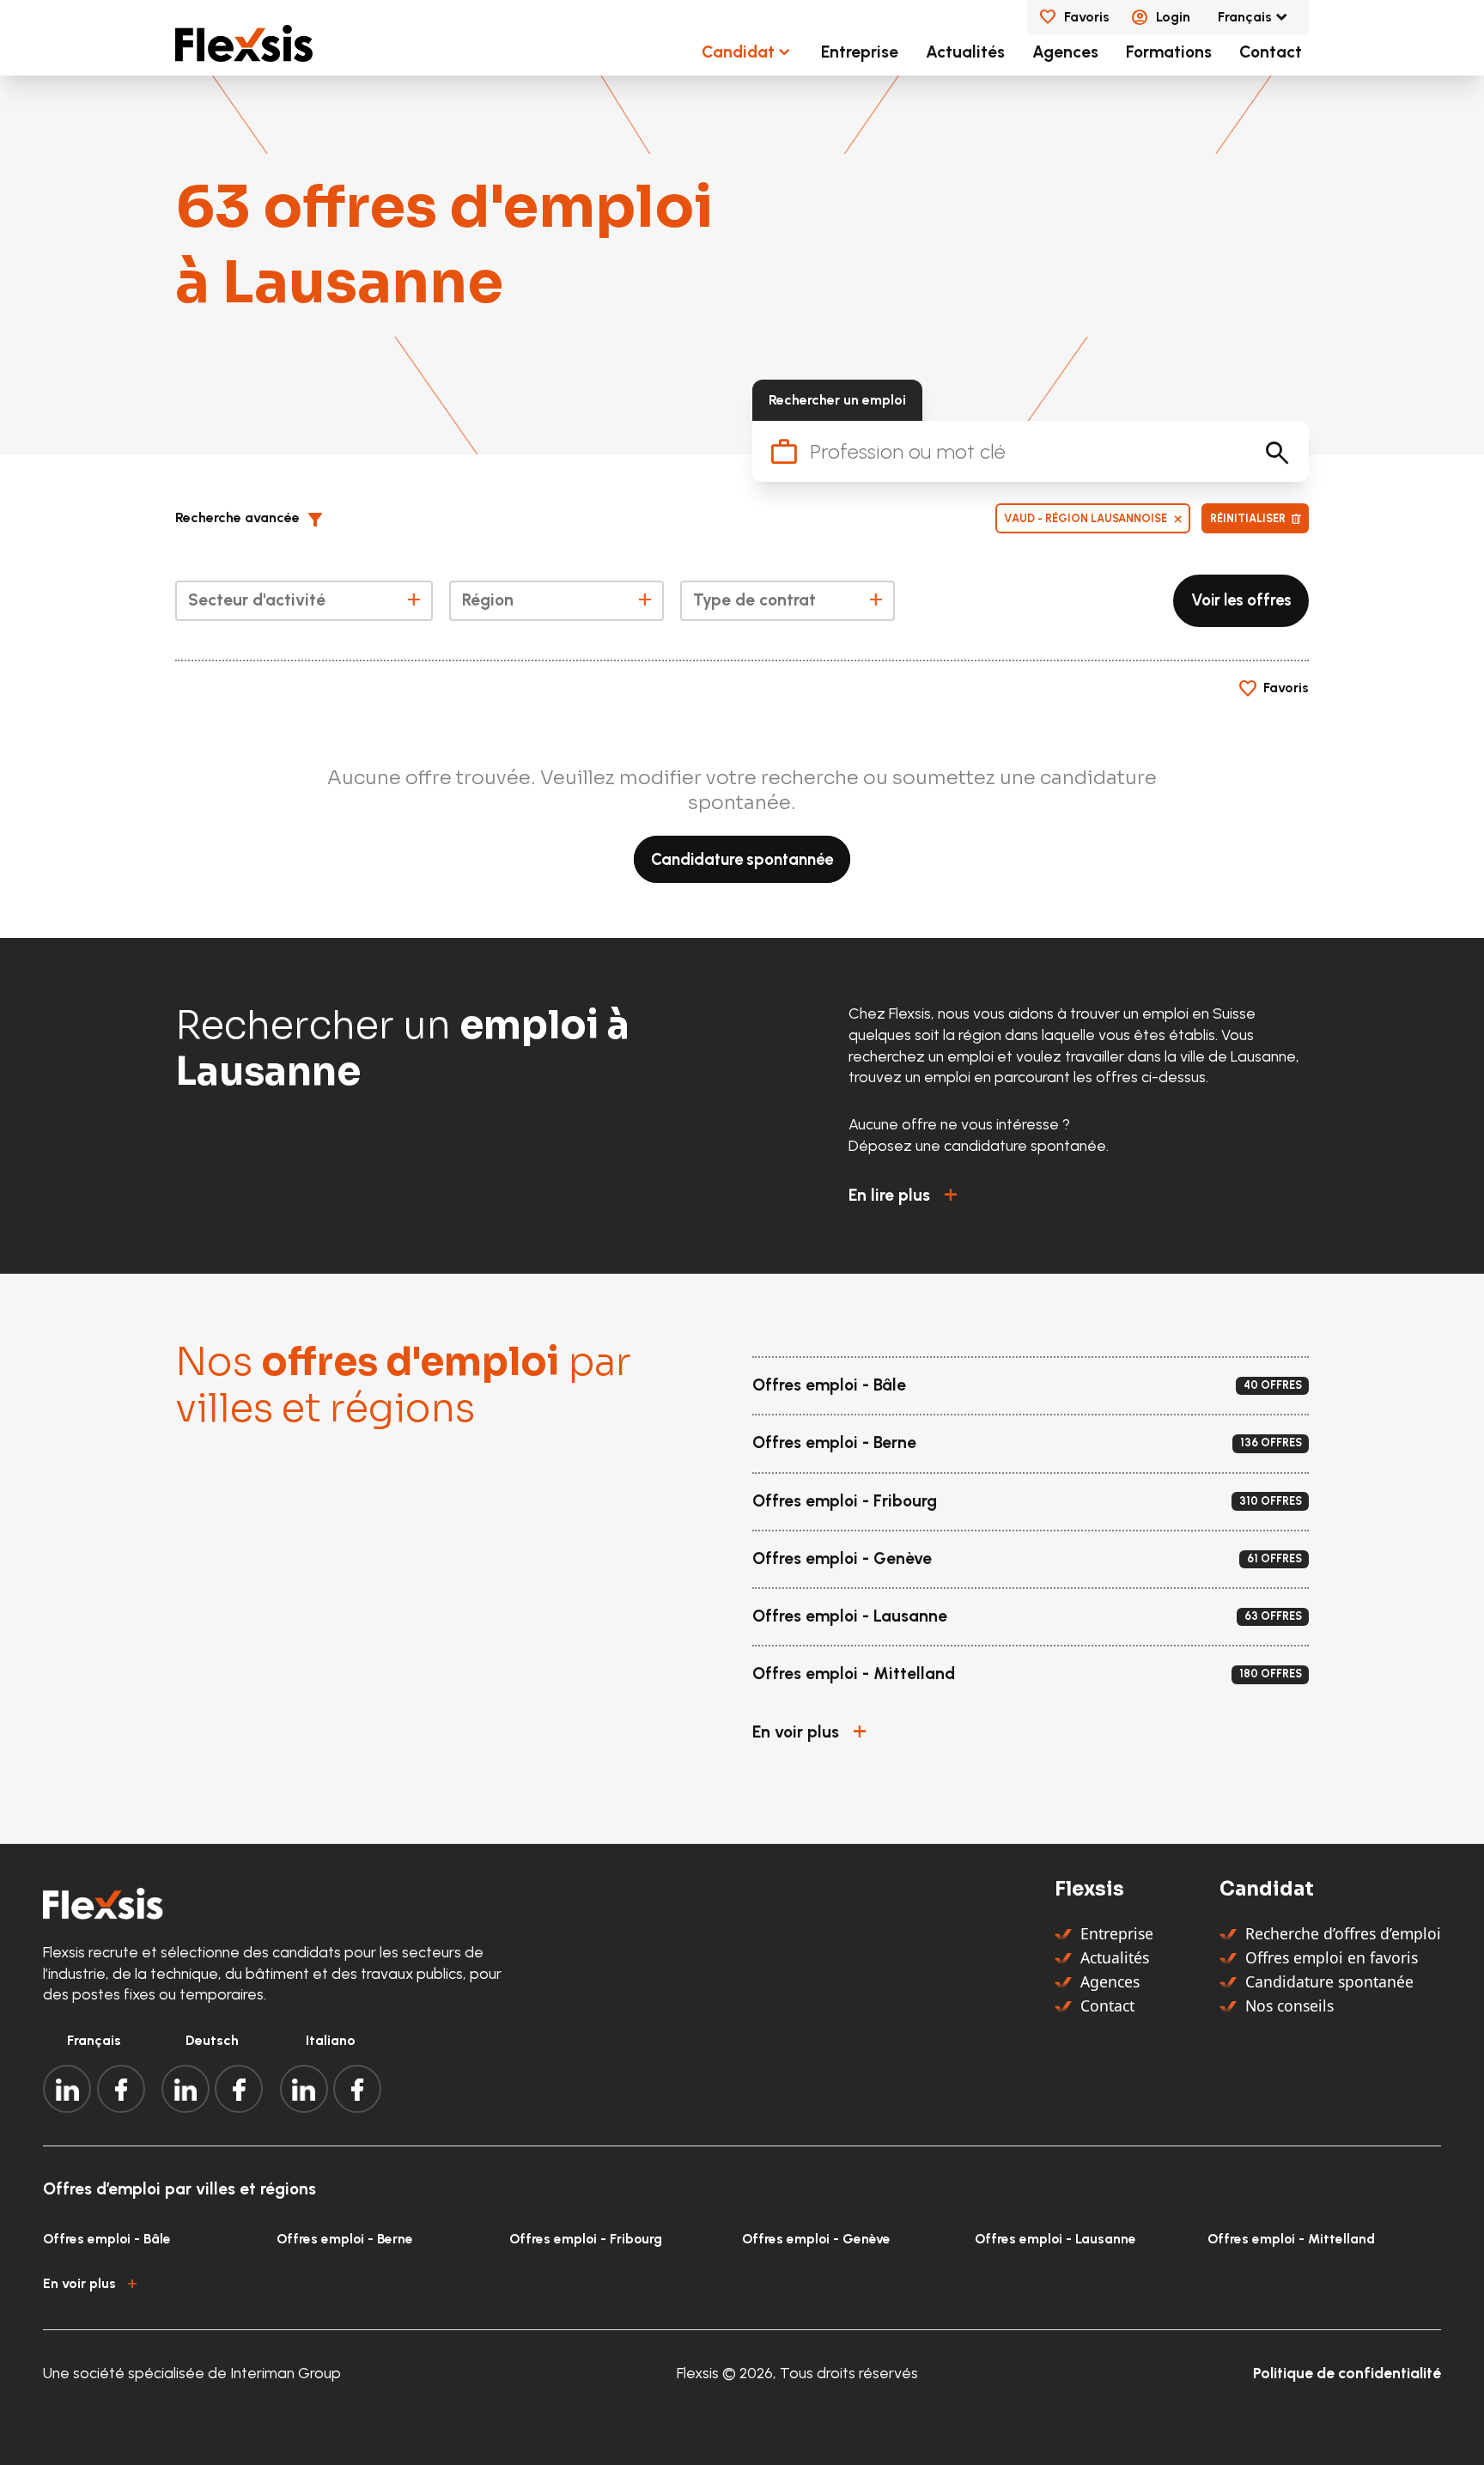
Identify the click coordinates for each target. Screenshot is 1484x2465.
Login (1173, 17)
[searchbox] (303, 603)
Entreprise (860, 52)
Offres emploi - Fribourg (586, 2239)
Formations (1169, 52)
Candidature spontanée (1329, 1981)
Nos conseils (1289, 2005)
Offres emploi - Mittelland (1291, 2239)
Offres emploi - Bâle (107, 2239)
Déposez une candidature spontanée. (979, 1145)
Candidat (738, 52)
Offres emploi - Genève (816, 2239)
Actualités (965, 52)
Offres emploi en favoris (1332, 1957)
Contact (1271, 52)
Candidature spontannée (742, 859)
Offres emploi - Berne (345, 2239)
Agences (1065, 52)
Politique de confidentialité (1347, 2373)
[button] (256, 519)
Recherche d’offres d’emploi (1343, 1933)
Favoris (1087, 17)
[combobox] (304, 601)
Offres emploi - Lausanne (1055, 2239)
